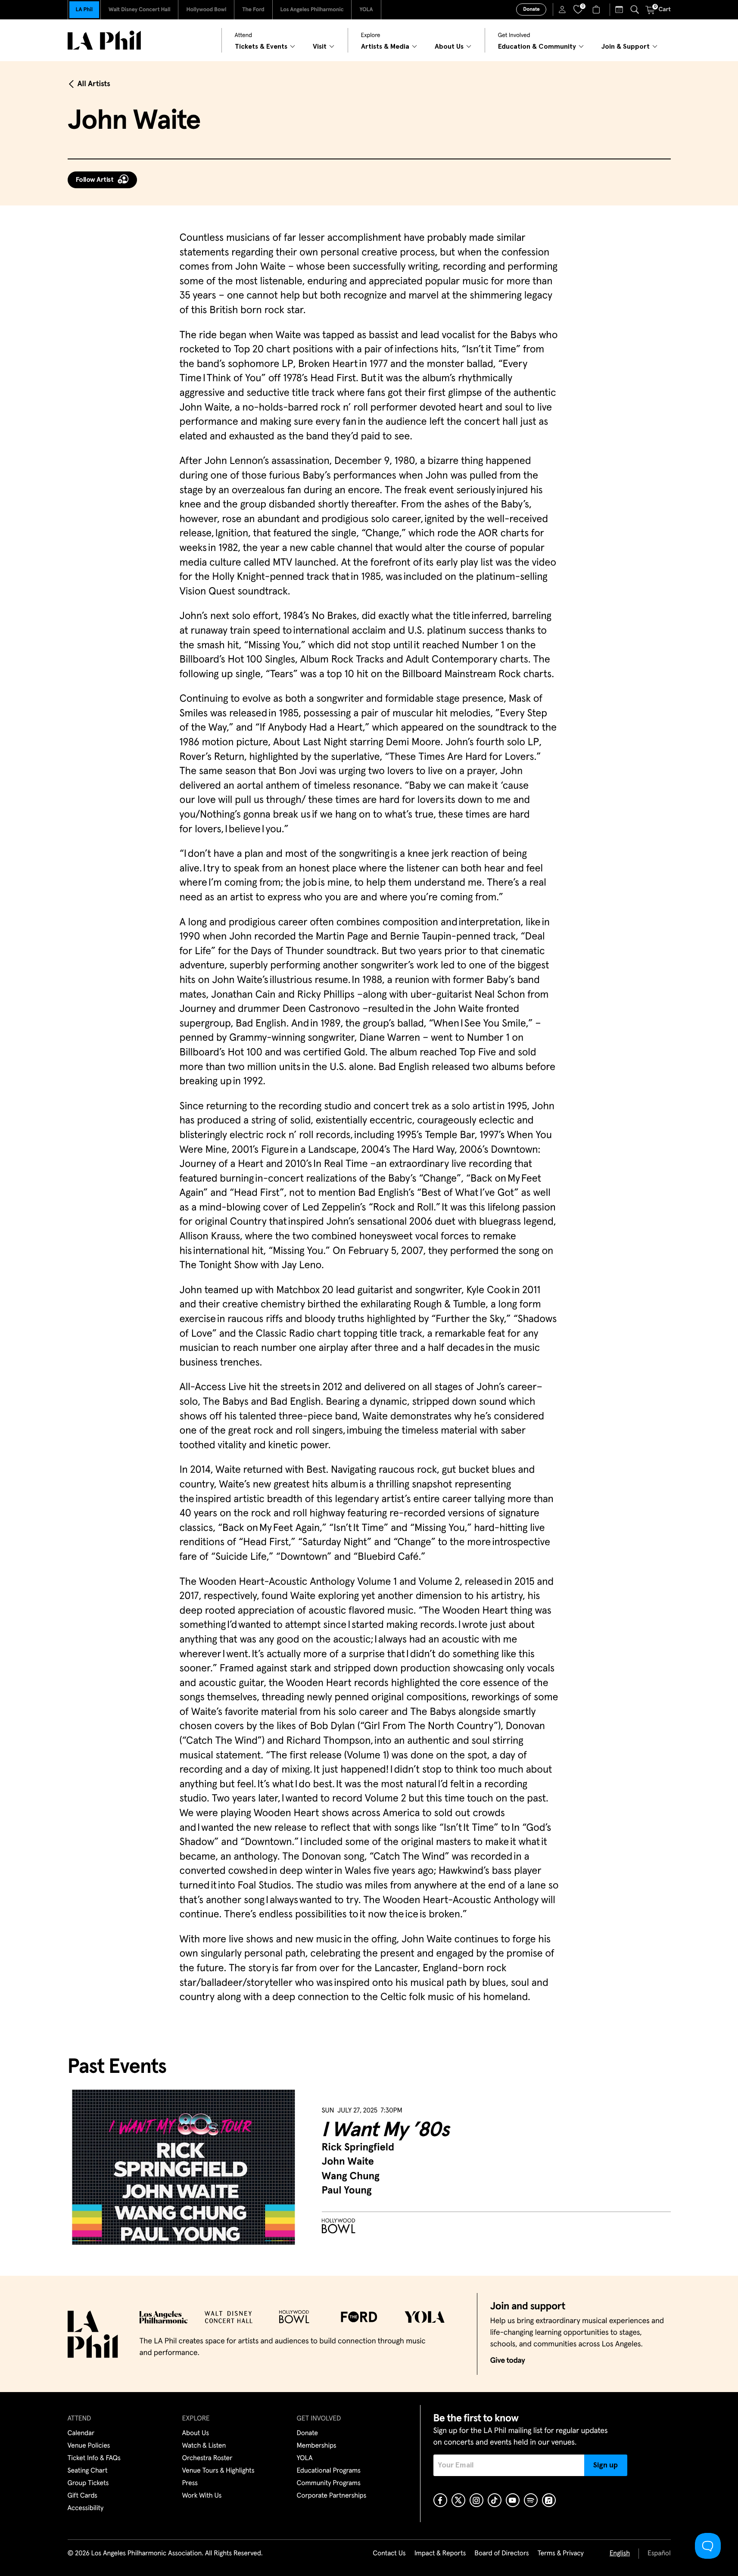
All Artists (94, 84)
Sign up (606, 2465)
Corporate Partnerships (332, 2496)
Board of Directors (501, 2554)
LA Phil (84, 10)
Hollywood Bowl (206, 10)
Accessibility (86, 2508)
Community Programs (329, 2483)
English (620, 2554)
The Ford (253, 10)
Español (659, 2554)
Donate (531, 9)
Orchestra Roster (207, 2458)
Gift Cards (83, 2496)
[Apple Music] (549, 2500)
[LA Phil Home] (104, 40)
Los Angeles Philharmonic (312, 10)
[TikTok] (495, 2500)
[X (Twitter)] (458, 2500)
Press (190, 2483)
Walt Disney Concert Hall (140, 10)
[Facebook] (440, 2500)
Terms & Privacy (560, 2554)
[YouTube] (513, 2500)
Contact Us (389, 2554)
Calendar (81, 2433)
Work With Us (202, 2496)
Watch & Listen (204, 2446)
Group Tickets (88, 2483)
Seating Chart (88, 2471)
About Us (196, 2433)
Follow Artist (95, 180)
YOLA (366, 10)
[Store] (597, 9)
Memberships (317, 2446)
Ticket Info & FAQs (94, 2458)
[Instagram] (476, 2500)
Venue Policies (89, 2446)
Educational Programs (329, 2471)
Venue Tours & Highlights (218, 2471)
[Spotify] (531, 2500)
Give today (508, 2361)
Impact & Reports (440, 2554)
